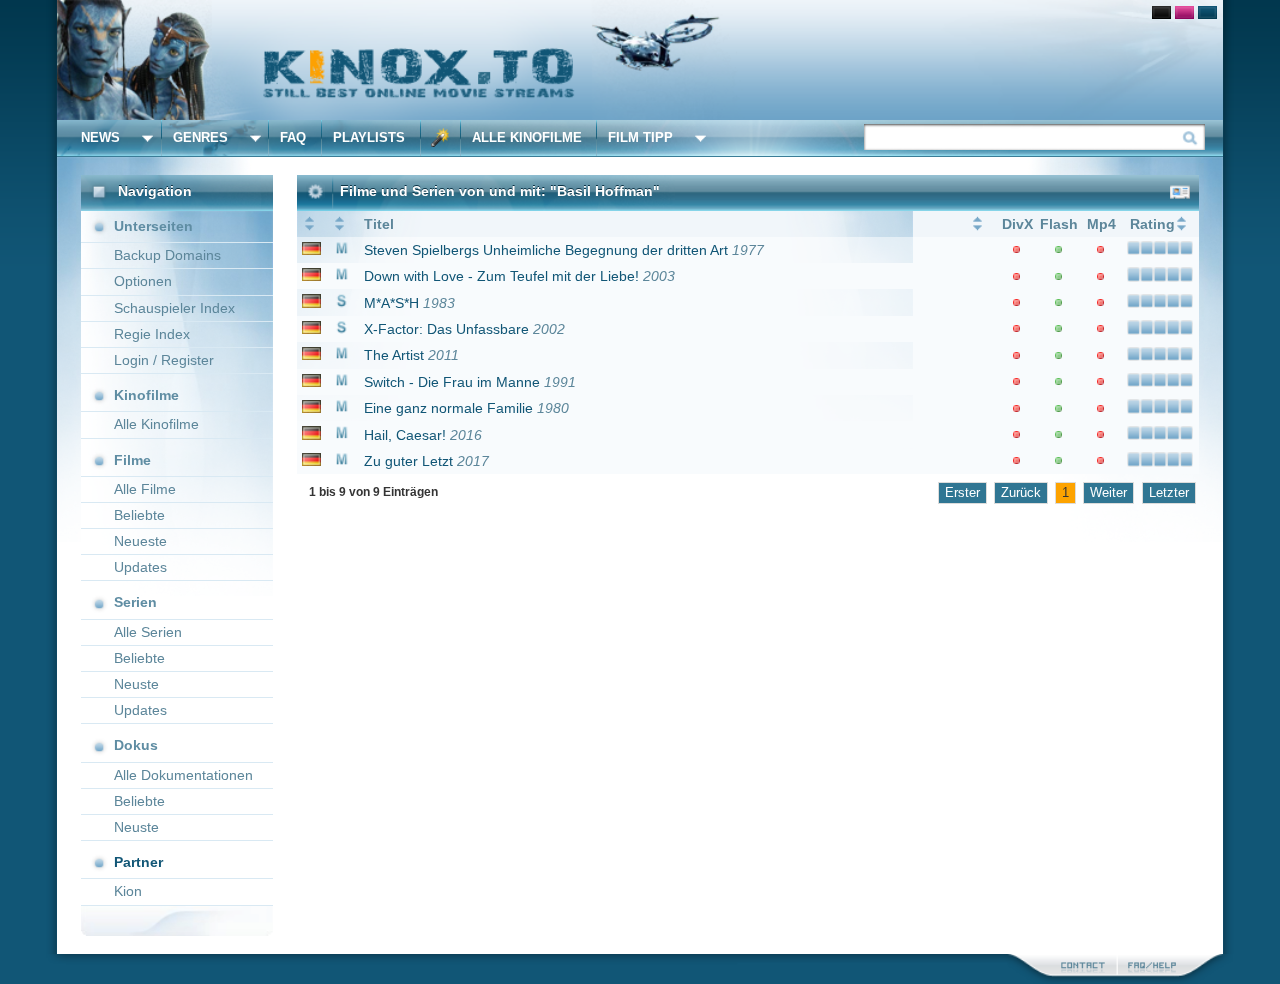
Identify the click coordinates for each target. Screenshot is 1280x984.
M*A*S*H (391, 303)
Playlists (369, 137)
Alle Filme (145, 489)
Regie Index (152, 334)
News (100, 137)
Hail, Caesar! (405, 435)
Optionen (143, 281)
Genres (200, 137)
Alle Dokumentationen (183, 775)
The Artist (394, 355)
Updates (140, 567)
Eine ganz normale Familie (448, 408)
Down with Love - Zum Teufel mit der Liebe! (501, 276)
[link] (640, 60)
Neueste (140, 541)
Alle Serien (148, 632)
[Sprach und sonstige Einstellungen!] (441, 138)
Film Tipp (640, 137)
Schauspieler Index (174, 308)
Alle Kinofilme (527, 137)
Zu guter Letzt (408, 461)
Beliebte (139, 515)
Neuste (136, 684)
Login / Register (164, 360)
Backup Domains (167, 255)
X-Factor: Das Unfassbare (446, 329)
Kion (128, 891)
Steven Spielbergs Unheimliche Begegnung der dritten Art (546, 250)
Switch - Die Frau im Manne (452, 382)
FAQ (293, 137)
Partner (138, 862)
